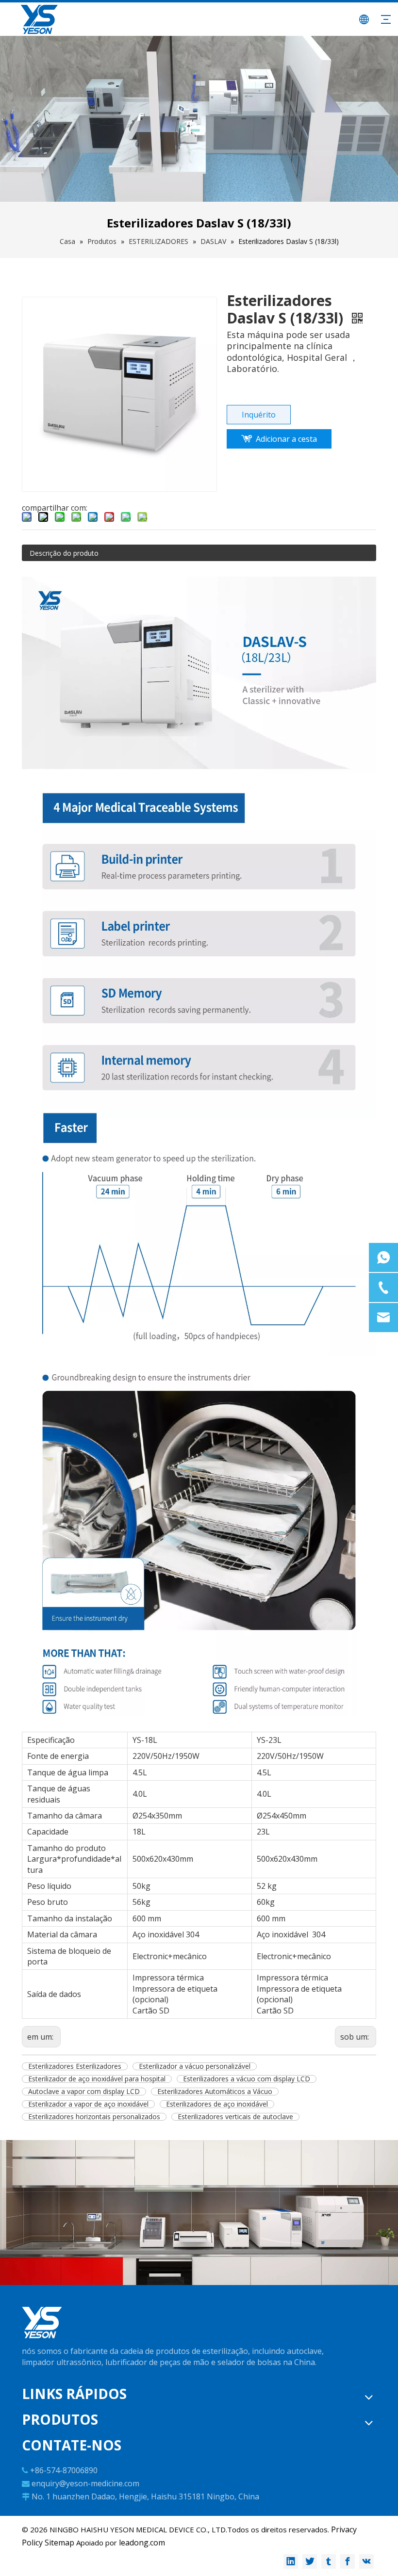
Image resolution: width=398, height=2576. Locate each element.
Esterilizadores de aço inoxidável (217, 2104)
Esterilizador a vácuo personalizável (195, 2066)
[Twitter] (310, 2561)
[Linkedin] (291, 2561)
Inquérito (259, 415)
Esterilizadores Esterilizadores (75, 2066)
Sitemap (59, 2543)
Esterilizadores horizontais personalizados (94, 2117)
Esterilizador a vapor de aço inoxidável (88, 2104)
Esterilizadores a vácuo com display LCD (247, 2079)
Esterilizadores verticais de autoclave (235, 2117)
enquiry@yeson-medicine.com (85, 2483)
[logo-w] (42, 2323)
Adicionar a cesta (286, 439)
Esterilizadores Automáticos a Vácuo (215, 2092)
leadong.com (142, 2543)
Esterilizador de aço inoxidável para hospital (97, 2079)
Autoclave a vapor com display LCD (84, 2092)
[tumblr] (329, 2561)
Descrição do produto (64, 553)
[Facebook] (348, 2561)
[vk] (366, 2561)
